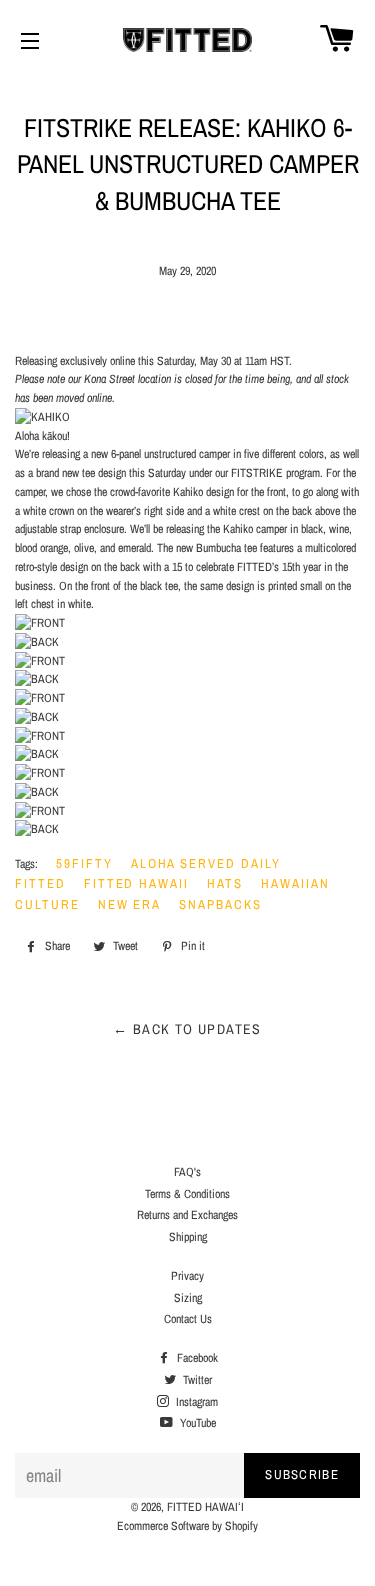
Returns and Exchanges (187, 1215)
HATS (225, 883)
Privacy (187, 1276)
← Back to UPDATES (187, 1029)
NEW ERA (130, 904)
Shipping (188, 1237)
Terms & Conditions (187, 1194)
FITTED (40, 883)
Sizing (188, 1298)
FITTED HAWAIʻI (205, 1507)
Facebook (196, 1358)
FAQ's (187, 1172)
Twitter (196, 1380)
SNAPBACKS (220, 904)
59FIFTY (84, 863)
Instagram (195, 1402)
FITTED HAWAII (136, 883)
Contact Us (188, 1319)
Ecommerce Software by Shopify (187, 1526)
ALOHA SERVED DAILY (206, 863)
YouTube (196, 1423)
